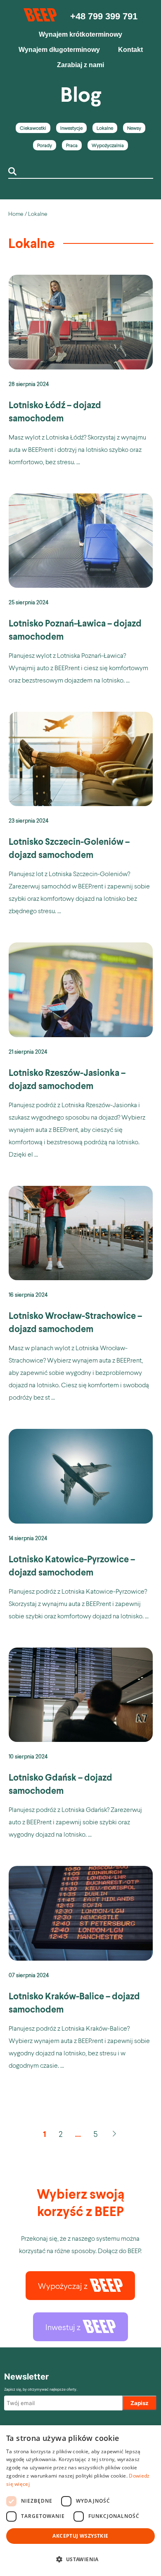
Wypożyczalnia (108, 145)
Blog (81, 94)
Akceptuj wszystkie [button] (80, 2536)
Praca (72, 145)
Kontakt (130, 50)
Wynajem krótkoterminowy (80, 34)
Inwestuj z (63, 2327)
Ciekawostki (33, 128)
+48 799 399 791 (104, 16)
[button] (80, 2560)
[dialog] (80, 2501)
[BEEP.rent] (41, 19)
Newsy (134, 128)
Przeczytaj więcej (81, 373)
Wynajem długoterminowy (59, 50)
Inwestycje (71, 128)
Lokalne (105, 128)
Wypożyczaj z (63, 2286)
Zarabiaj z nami (80, 65)
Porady (45, 145)
